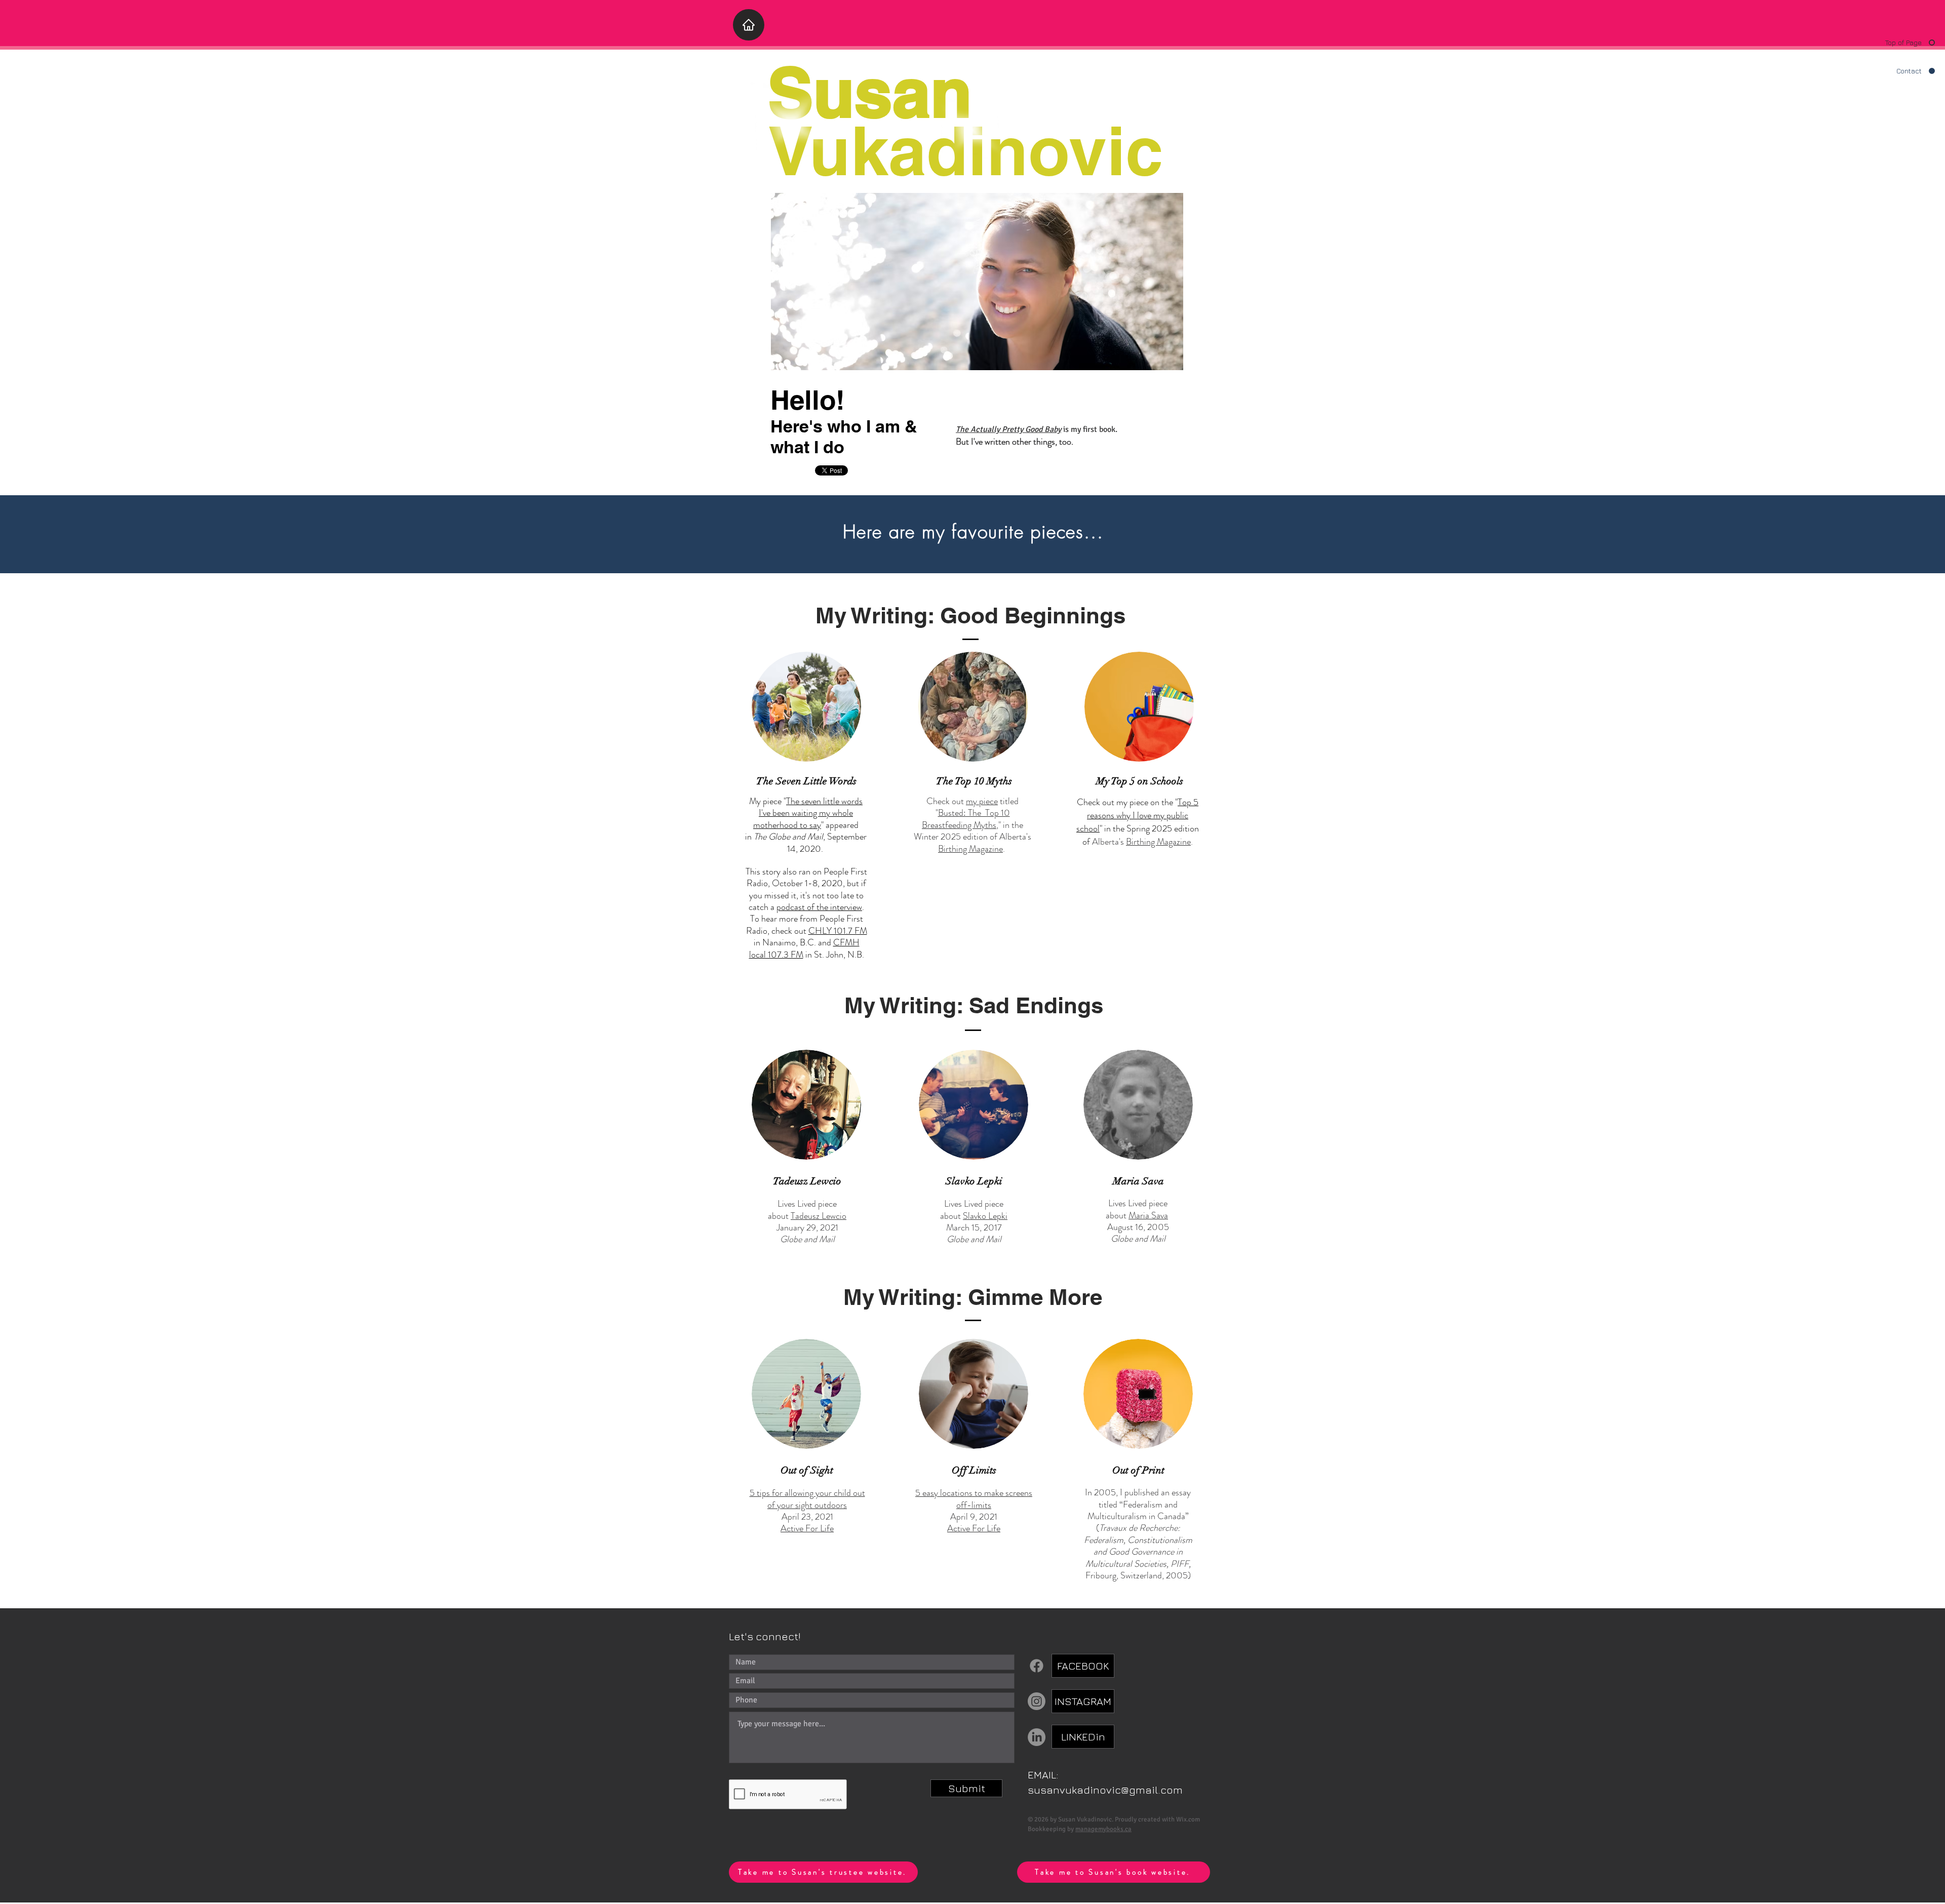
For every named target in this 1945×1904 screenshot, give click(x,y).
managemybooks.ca (1103, 1829)
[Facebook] (1037, 1666)
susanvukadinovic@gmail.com (1105, 1790)
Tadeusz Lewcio (819, 1216)
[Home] (749, 25)
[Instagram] (1037, 1701)
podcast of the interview (819, 907)
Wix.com (1188, 1819)
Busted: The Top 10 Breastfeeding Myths (966, 819)
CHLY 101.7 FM (838, 931)
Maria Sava (1148, 1215)
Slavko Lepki (985, 1216)
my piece (982, 801)
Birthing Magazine (970, 849)
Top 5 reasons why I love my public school (1137, 815)
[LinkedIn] (1037, 1737)
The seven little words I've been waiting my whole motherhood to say (808, 813)
